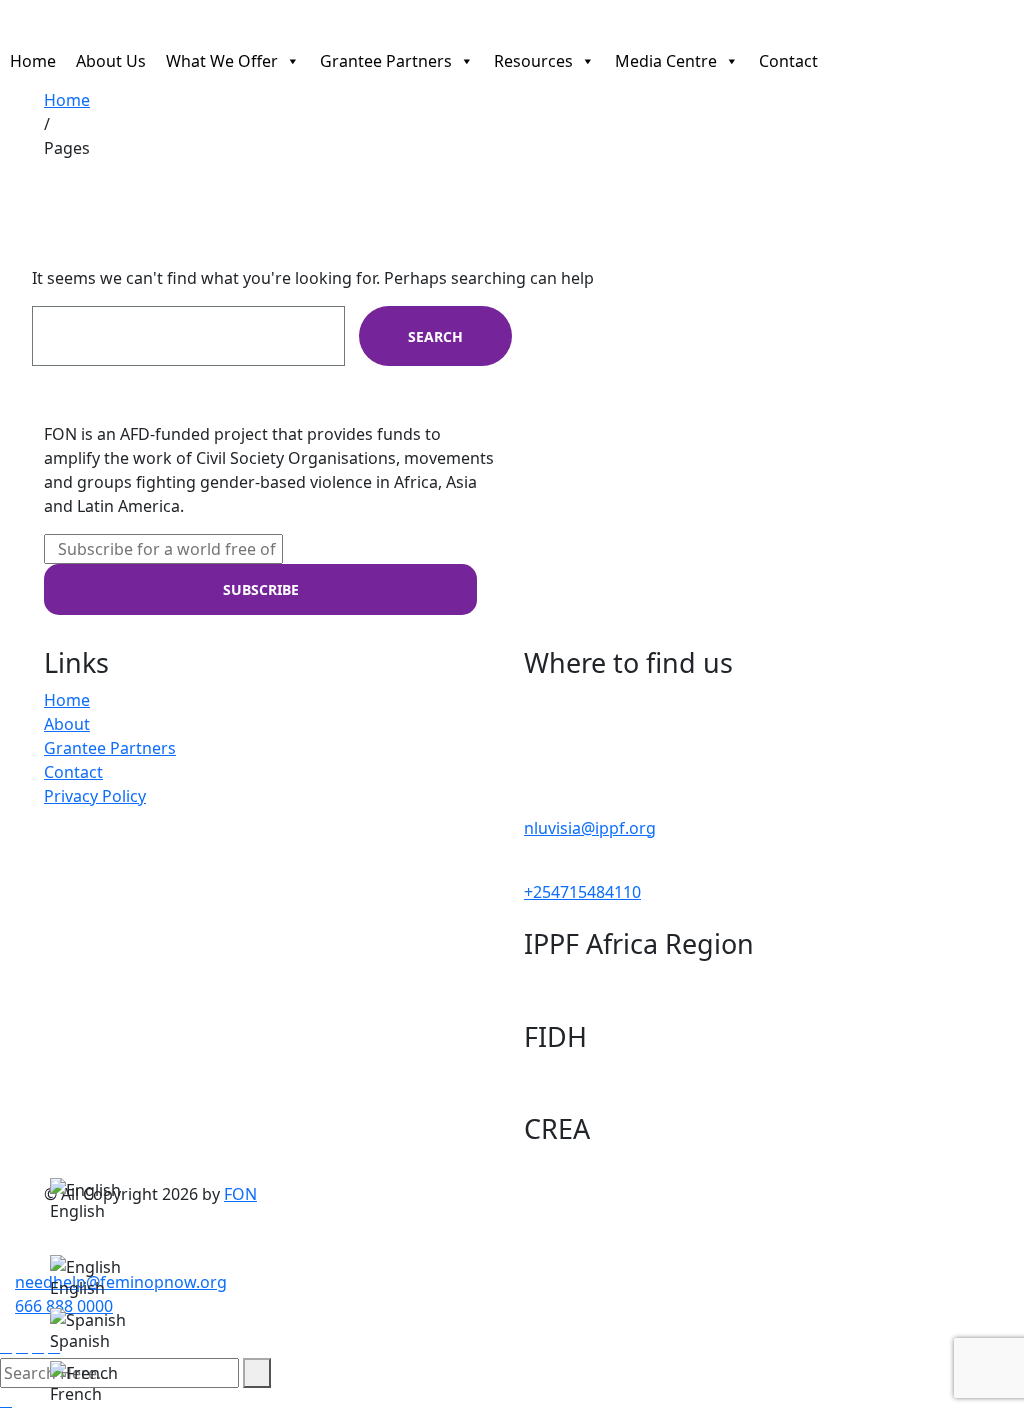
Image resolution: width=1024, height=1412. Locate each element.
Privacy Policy (95, 796)
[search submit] (257, 1373)
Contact (788, 57)
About (67, 724)
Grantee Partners (386, 57)
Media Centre (666, 57)
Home (33, 57)
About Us (111, 57)
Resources (533, 57)
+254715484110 (582, 892)
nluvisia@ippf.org (590, 828)
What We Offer (222, 57)
